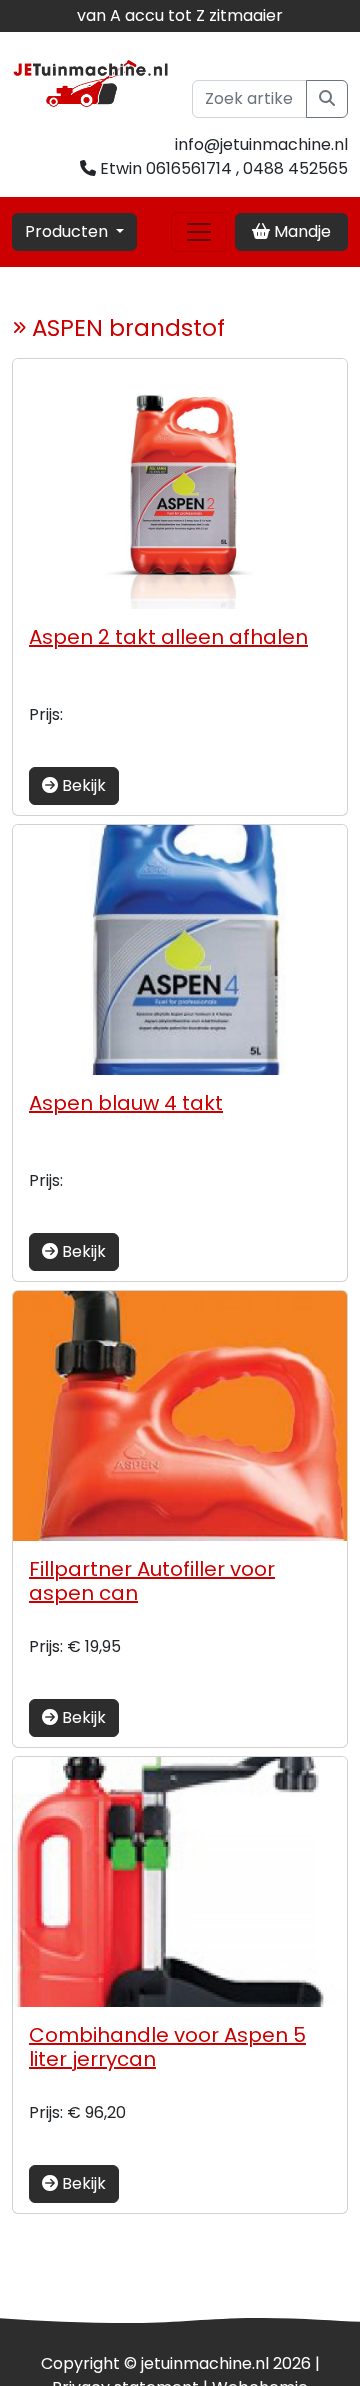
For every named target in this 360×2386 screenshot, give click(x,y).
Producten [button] (68, 231)
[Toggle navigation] (199, 232)
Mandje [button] (300, 231)
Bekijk (82, 785)
